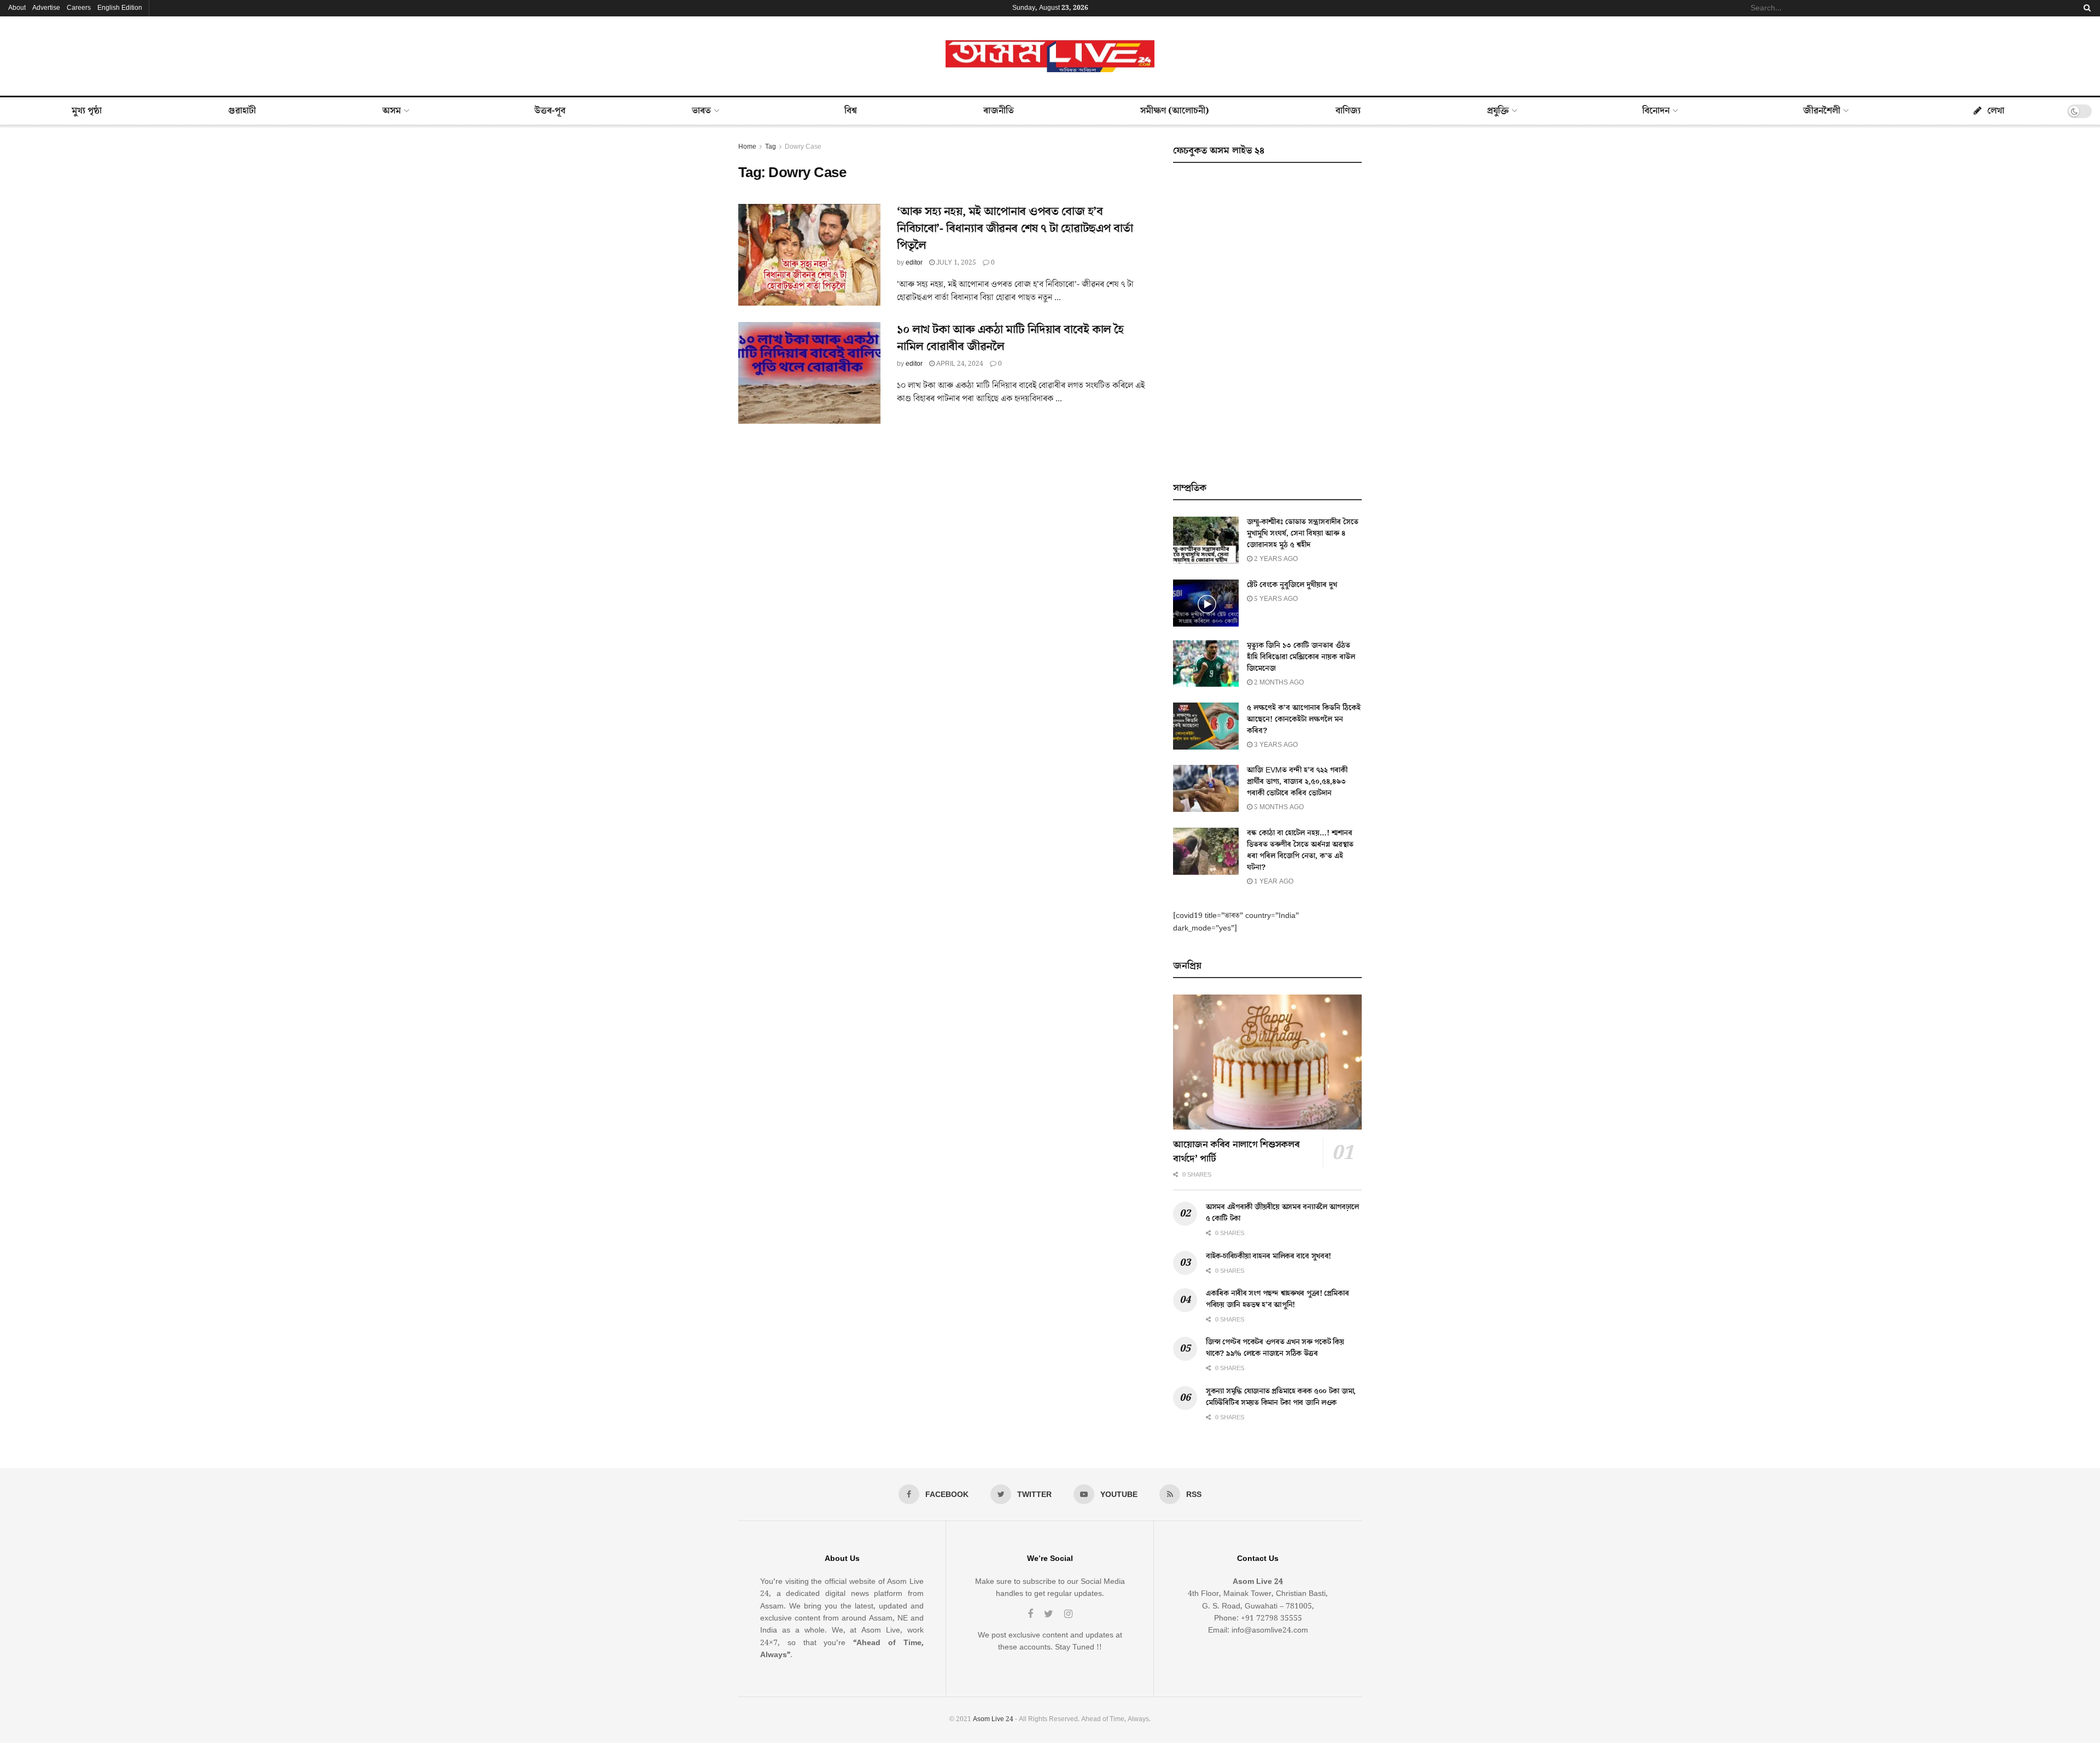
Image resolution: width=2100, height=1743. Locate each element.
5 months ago (1278, 807)
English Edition (120, 8)
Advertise (46, 8)
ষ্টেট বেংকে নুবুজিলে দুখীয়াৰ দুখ (1292, 585)
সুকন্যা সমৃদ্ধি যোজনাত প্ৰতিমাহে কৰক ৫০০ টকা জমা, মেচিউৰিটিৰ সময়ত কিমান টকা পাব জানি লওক (1281, 1397)
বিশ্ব (851, 111)
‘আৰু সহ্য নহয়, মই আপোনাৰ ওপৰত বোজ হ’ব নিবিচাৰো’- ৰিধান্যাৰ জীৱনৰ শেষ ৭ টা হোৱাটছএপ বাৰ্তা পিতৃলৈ (1015, 229)
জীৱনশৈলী (1822, 111)
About (17, 8)
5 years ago (1275, 599)
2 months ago (1278, 683)
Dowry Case (803, 147)
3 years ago (1275, 745)
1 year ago (1273, 882)
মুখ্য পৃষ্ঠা (87, 111)
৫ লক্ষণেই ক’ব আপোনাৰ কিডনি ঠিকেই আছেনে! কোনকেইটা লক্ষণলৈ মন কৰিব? (1304, 720)
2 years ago (1275, 559)
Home (747, 147)
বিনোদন (1656, 111)
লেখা (1996, 111)
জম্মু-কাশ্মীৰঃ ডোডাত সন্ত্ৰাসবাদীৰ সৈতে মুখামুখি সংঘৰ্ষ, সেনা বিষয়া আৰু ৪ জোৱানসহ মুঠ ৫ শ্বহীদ (1303, 534)
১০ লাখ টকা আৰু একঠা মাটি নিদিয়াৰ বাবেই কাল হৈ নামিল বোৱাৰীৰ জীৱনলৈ (1010, 338)
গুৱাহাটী (242, 111)
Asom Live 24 (993, 1719)
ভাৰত (701, 111)
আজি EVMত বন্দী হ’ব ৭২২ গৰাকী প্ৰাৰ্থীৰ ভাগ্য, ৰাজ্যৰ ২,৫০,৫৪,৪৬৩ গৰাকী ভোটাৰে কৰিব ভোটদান (1297, 782)
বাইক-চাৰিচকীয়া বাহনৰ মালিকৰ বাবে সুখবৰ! (1268, 1256)
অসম (392, 111)
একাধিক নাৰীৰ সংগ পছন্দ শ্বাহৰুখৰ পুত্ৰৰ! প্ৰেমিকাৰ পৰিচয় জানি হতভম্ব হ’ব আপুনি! (1277, 1299)
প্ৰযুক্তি (1498, 111)
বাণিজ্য (1348, 111)
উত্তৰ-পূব (550, 111)
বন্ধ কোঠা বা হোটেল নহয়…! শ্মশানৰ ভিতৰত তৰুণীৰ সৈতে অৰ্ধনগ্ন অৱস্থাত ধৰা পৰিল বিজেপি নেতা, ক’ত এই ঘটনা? (1300, 850)
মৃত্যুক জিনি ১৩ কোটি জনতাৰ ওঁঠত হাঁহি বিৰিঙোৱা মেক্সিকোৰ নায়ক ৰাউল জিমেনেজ (1301, 657)
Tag (771, 147)
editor (914, 263)
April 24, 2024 (959, 364)
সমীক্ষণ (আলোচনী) (1175, 111)
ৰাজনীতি (999, 111)
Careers (79, 8)
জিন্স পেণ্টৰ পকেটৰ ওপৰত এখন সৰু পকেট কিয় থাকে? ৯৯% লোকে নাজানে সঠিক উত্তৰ (1275, 1348)
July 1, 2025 (955, 263)
